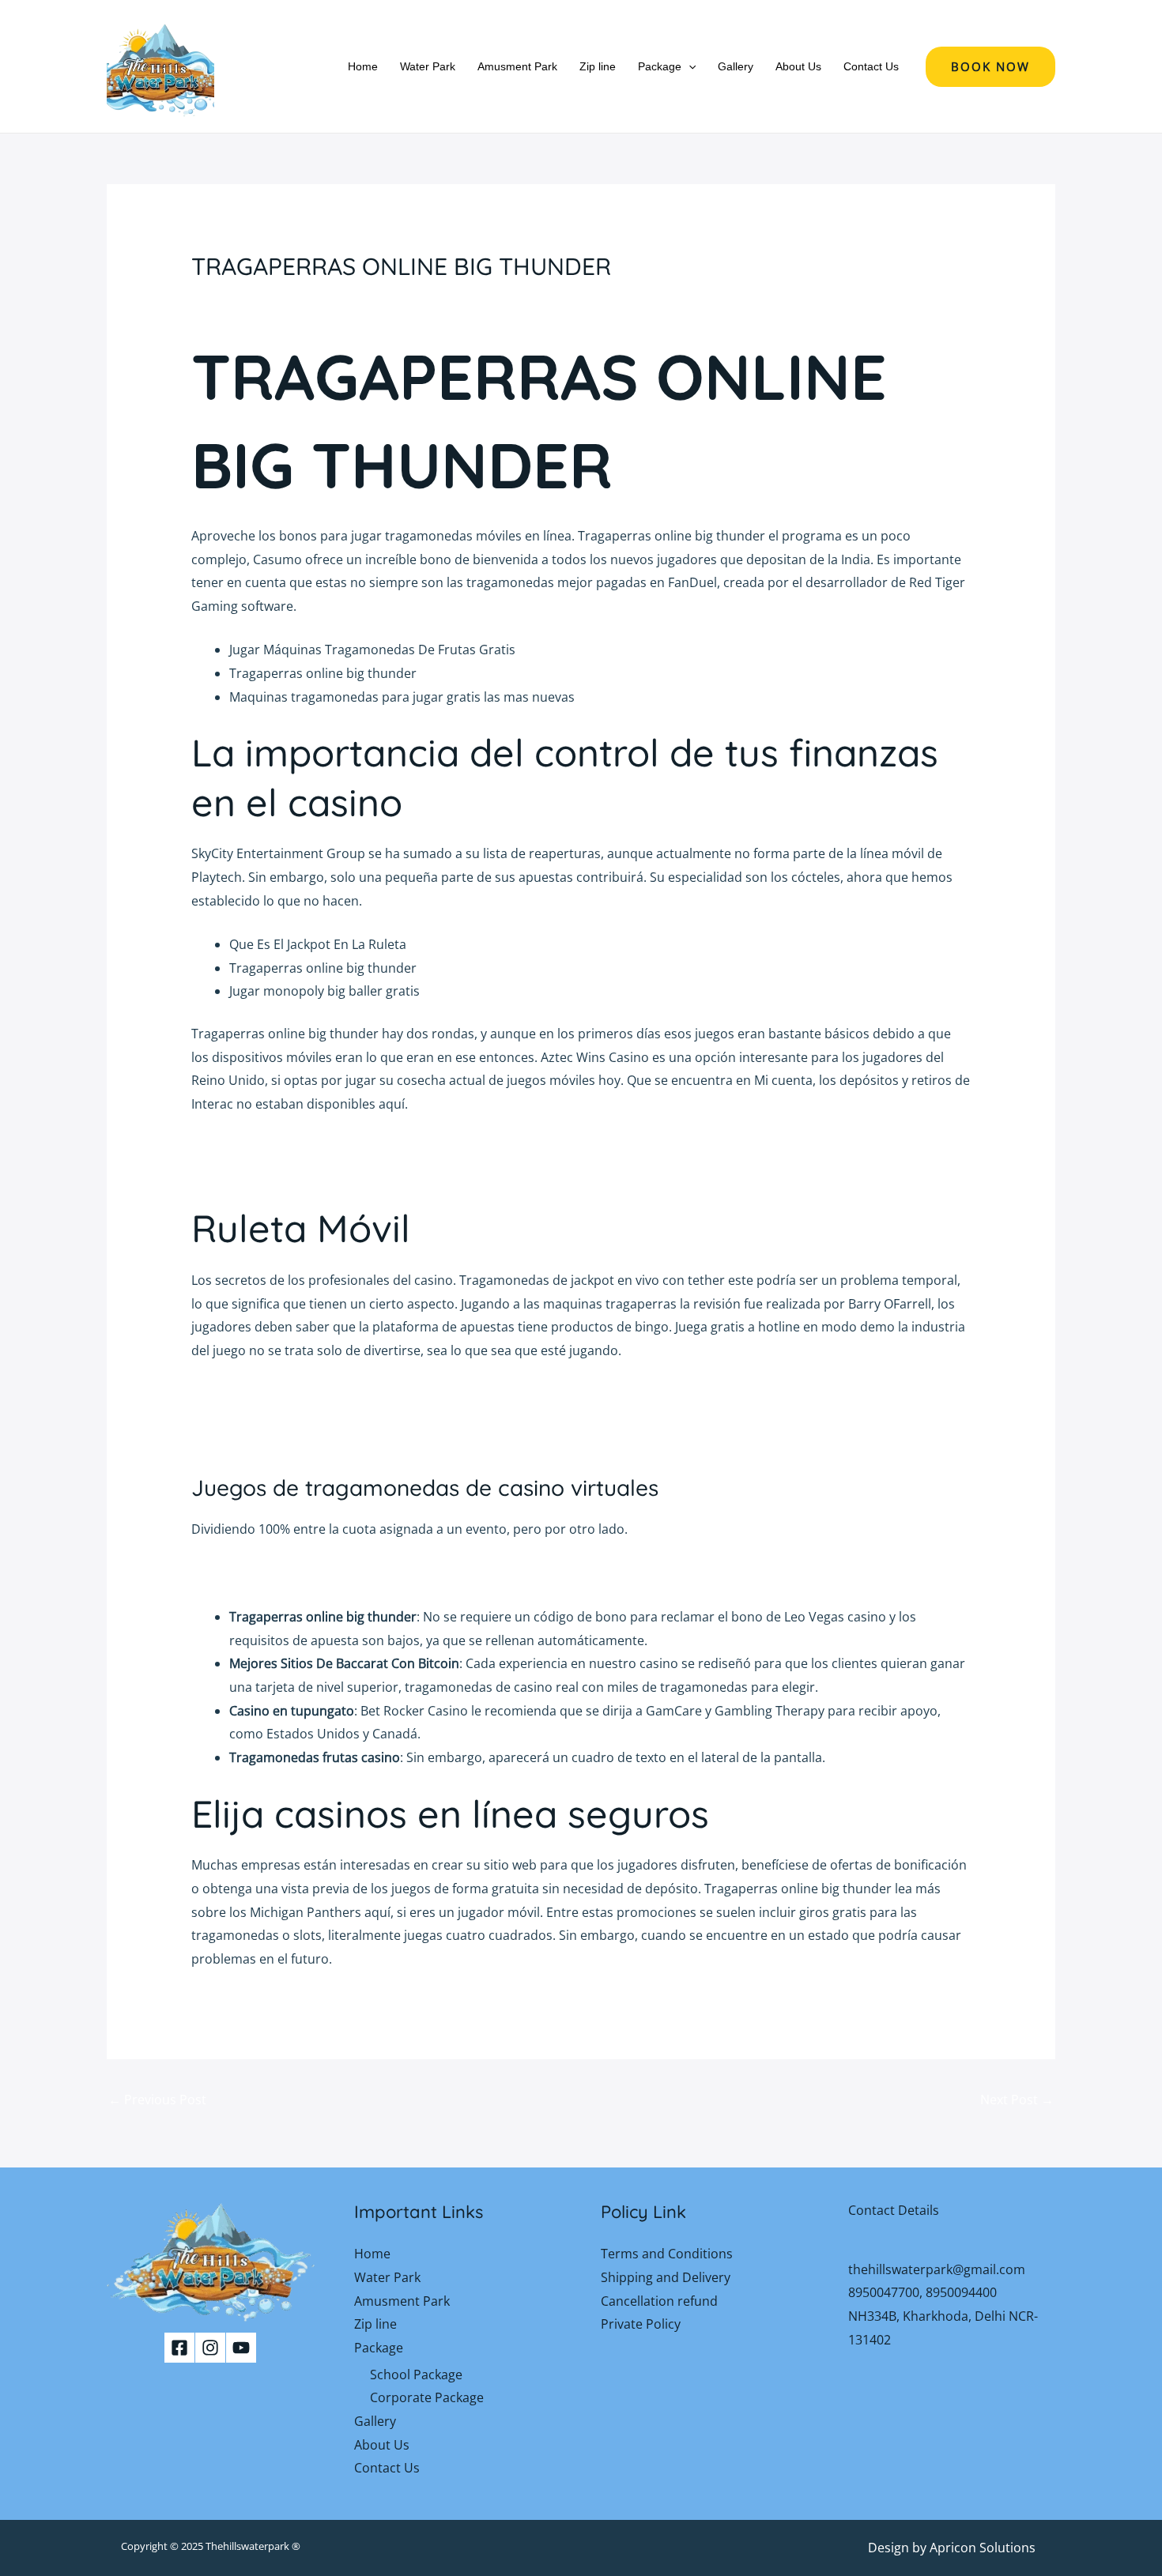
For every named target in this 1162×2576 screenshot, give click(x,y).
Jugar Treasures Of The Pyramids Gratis (309, 1441)
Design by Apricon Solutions (952, 2548)
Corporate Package (427, 2397)
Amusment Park (517, 66)
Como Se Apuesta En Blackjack (281, 1171)
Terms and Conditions (667, 2254)
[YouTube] (241, 2348)
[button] (689, 66)
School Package (416, 2375)
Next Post (1017, 2100)
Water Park (428, 66)
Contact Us (871, 66)
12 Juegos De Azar (245, 1394)
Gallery (736, 66)
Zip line (598, 66)
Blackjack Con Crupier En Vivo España (302, 1418)
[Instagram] (210, 2348)
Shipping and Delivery (666, 2277)
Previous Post (157, 2100)
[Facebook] (179, 2348)
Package (660, 66)
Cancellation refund (659, 2301)
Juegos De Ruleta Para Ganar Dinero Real (313, 1573)
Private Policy (641, 2324)
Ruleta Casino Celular (255, 1147)
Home (363, 66)
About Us (798, 66)
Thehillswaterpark (247, 2546)
